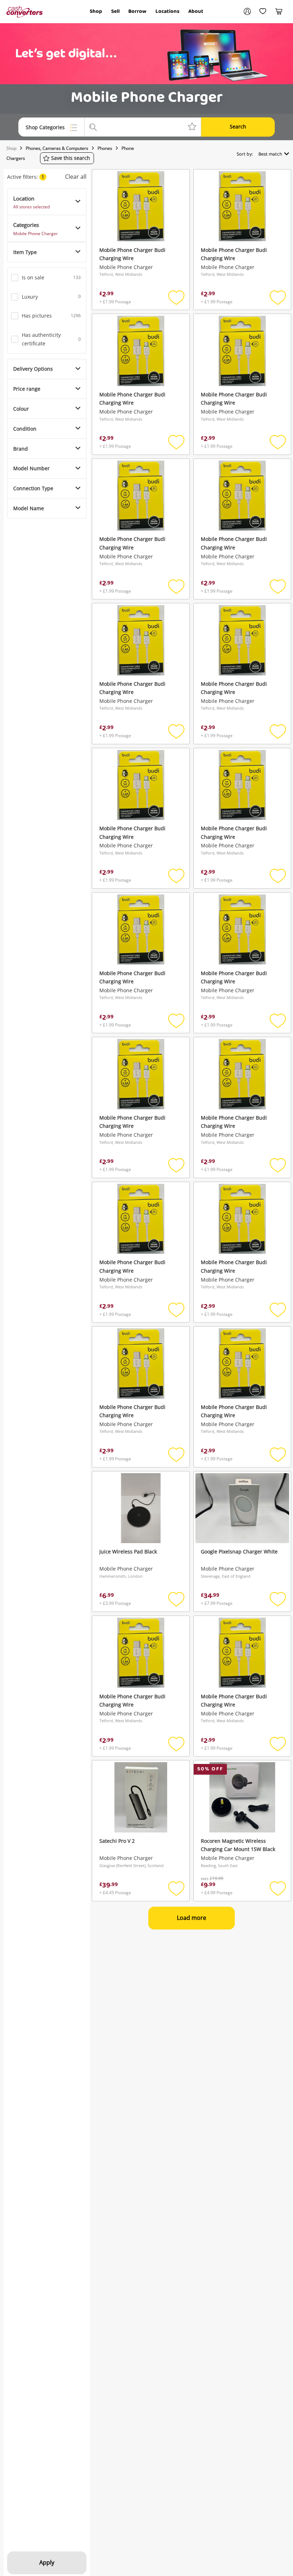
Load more (192, 1918)
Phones (105, 148)
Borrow (137, 11)
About (196, 11)
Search (238, 126)
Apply (47, 2562)
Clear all (76, 177)
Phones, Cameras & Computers (57, 148)
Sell (115, 11)
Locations (167, 11)
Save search (71, 158)
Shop (96, 11)
